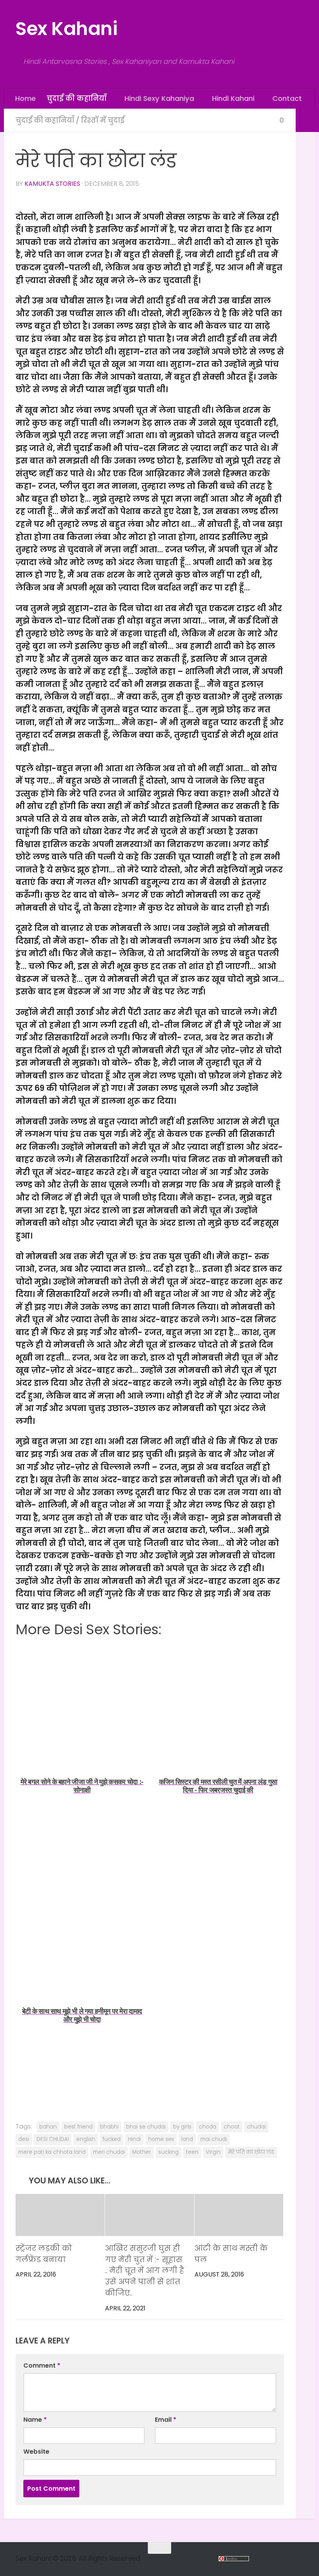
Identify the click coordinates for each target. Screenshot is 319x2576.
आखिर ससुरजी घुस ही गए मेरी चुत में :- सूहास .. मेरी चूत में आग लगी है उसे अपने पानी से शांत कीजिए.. (145, 2271)
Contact (285, 98)
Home (25, 98)
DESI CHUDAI (53, 2139)
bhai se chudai (146, 2126)
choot (232, 2126)
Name (35, 2420)
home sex (161, 2139)
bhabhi (109, 2126)
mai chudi (214, 2139)
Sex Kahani (66, 29)
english (86, 2139)
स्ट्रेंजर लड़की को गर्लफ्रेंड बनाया (44, 2254)
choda (208, 2126)
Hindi (134, 2139)
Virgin (213, 2152)
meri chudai (109, 2152)
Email (166, 2420)
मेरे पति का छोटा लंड (251, 2152)
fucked (112, 2139)
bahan (48, 2126)
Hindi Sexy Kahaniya (159, 98)
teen (192, 2152)
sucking (168, 2152)
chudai (256, 2126)
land (187, 2139)
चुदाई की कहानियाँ (77, 98)
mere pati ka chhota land (52, 2152)
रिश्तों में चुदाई (103, 120)
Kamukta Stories (52, 183)
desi (24, 2139)
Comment (42, 2365)
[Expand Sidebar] (305, 120)
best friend (78, 2126)
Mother (142, 2152)
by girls (182, 2126)
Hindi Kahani (232, 98)
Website (36, 2452)
